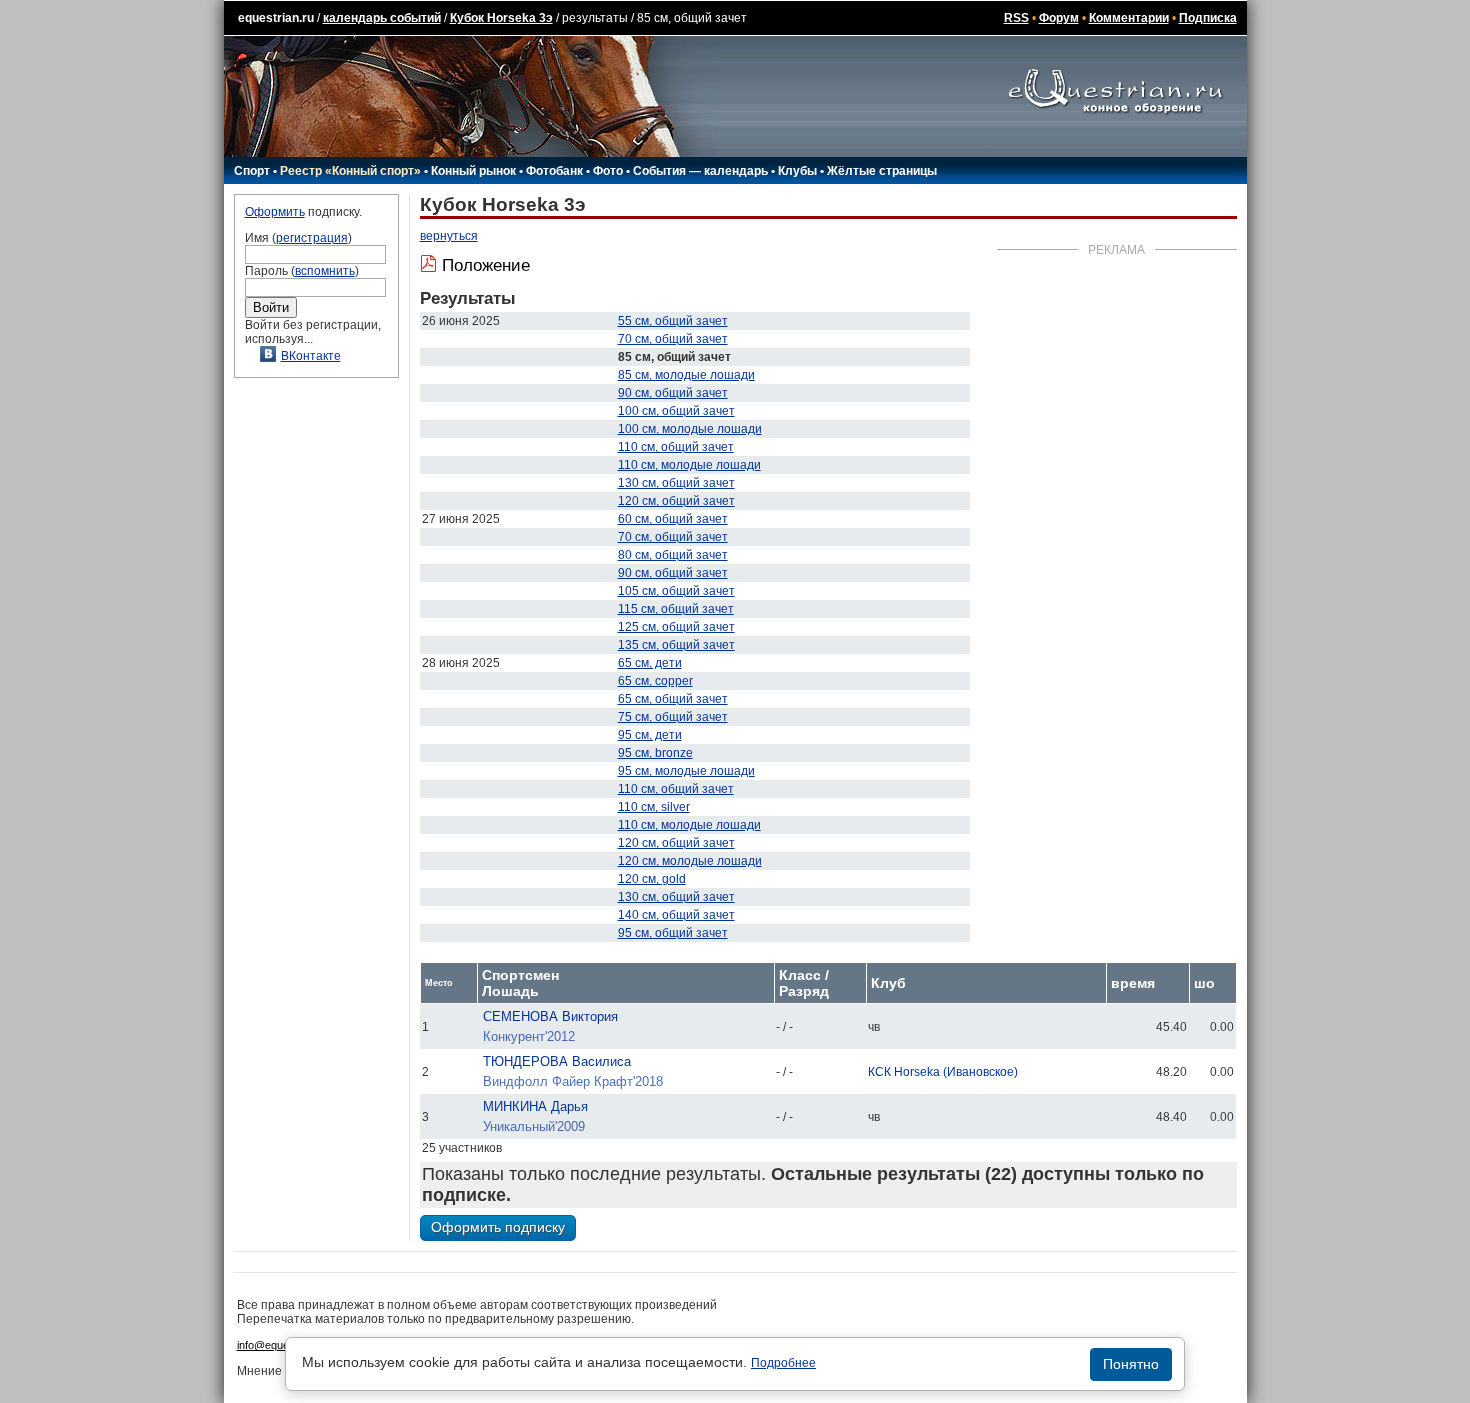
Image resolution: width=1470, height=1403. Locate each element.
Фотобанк (554, 171)
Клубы (797, 171)
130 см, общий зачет (676, 483)
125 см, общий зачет (676, 627)
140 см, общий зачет (676, 915)
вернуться (449, 236)
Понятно (1131, 1364)
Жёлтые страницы (882, 171)
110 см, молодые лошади (689, 465)
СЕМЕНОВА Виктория (550, 1016)
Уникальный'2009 (534, 1126)
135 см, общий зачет (676, 645)
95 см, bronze (655, 753)
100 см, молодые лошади (690, 429)
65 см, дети (650, 663)
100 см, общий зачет (676, 411)
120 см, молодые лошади (690, 861)
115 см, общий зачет (676, 609)
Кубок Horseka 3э (501, 18)
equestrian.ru (276, 18)
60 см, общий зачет (673, 519)
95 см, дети (650, 735)
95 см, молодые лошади (686, 771)
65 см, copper (655, 681)
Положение (486, 265)
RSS (1016, 18)
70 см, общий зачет (673, 339)
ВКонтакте (311, 356)
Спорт (252, 171)
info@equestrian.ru (283, 1345)
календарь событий (382, 18)
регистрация (312, 238)
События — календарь (700, 171)
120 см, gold (652, 879)
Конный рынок (473, 171)
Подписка (1208, 18)
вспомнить (325, 271)
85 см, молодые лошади (686, 375)
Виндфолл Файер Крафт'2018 (573, 1081)
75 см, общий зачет (673, 717)
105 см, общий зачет (676, 591)
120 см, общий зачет (676, 501)
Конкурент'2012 (529, 1036)
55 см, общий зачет (673, 321)
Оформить (275, 212)
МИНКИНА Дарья (535, 1106)
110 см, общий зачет (676, 447)
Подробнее (783, 1363)
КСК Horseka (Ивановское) (943, 1072)
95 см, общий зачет (673, 933)
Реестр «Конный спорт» (350, 171)
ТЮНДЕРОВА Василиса (557, 1061)
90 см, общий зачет (673, 393)
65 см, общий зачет (673, 699)
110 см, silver (654, 807)
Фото (608, 171)
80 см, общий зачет (673, 555)
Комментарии (1129, 18)
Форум (1059, 18)
